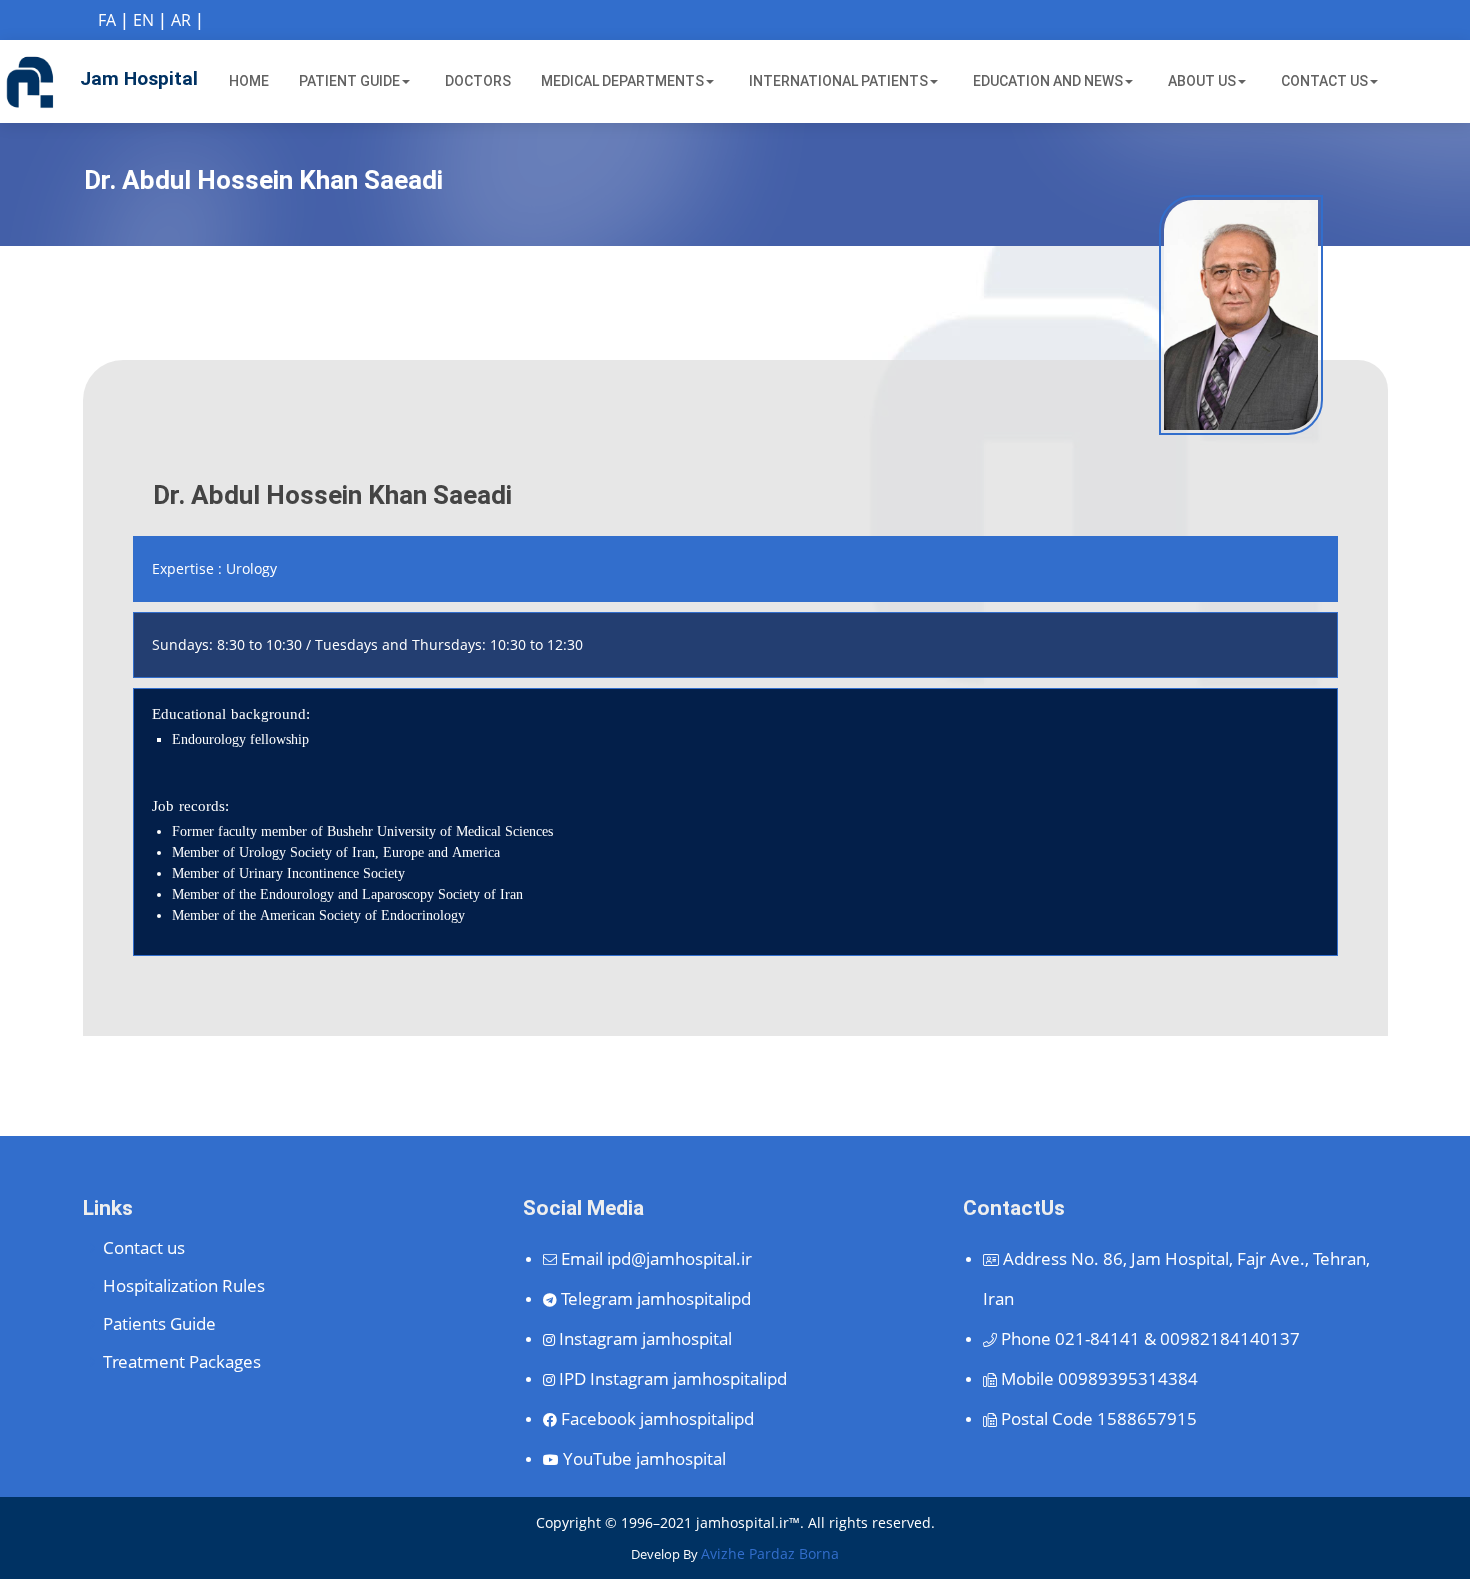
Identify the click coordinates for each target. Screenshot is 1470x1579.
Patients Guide (159, 1323)
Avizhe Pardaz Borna (770, 1553)
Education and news (1048, 81)
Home (249, 81)
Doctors (478, 81)
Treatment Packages (182, 1361)
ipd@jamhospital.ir (656, 1258)
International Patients (838, 81)
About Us (1202, 81)
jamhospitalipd (656, 1298)
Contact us (144, 1247)
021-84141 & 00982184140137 (1150, 1338)
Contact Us (1324, 81)
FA (107, 20)
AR (181, 20)
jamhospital (645, 1338)
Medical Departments (622, 81)
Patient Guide (349, 81)
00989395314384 (1099, 1378)
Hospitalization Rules (184, 1285)
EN (143, 20)
